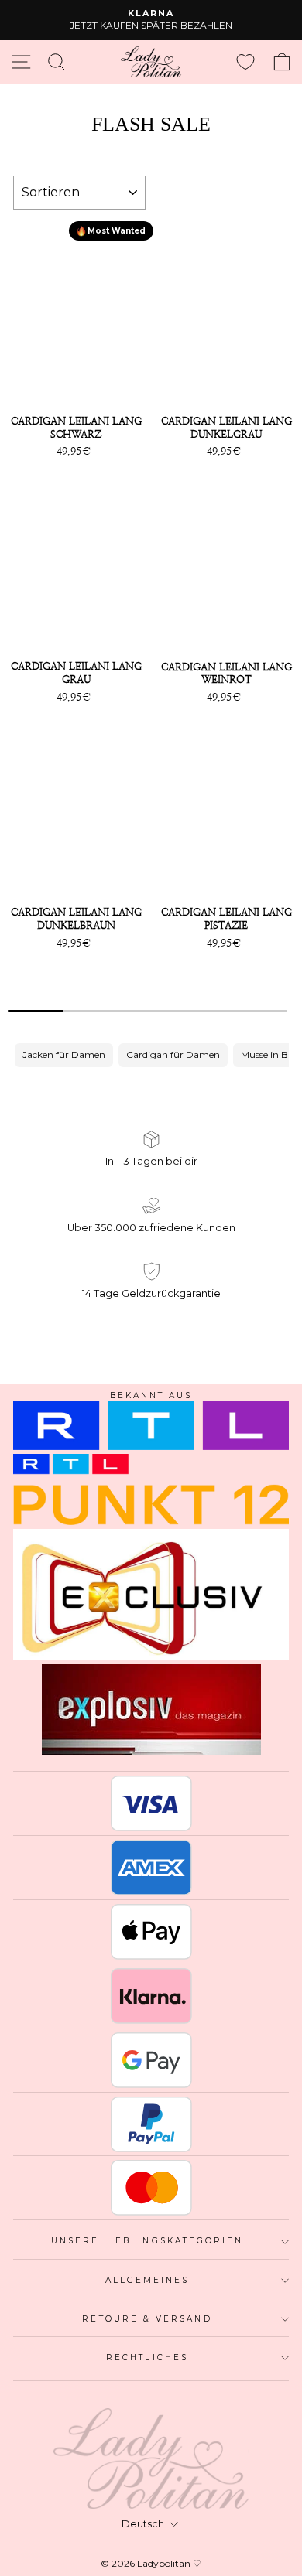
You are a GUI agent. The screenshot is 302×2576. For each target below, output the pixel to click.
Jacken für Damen (64, 1054)
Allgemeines (148, 2280)
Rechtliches (147, 2358)
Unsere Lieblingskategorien (148, 2241)
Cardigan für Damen (173, 1054)
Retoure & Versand (147, 2319)
